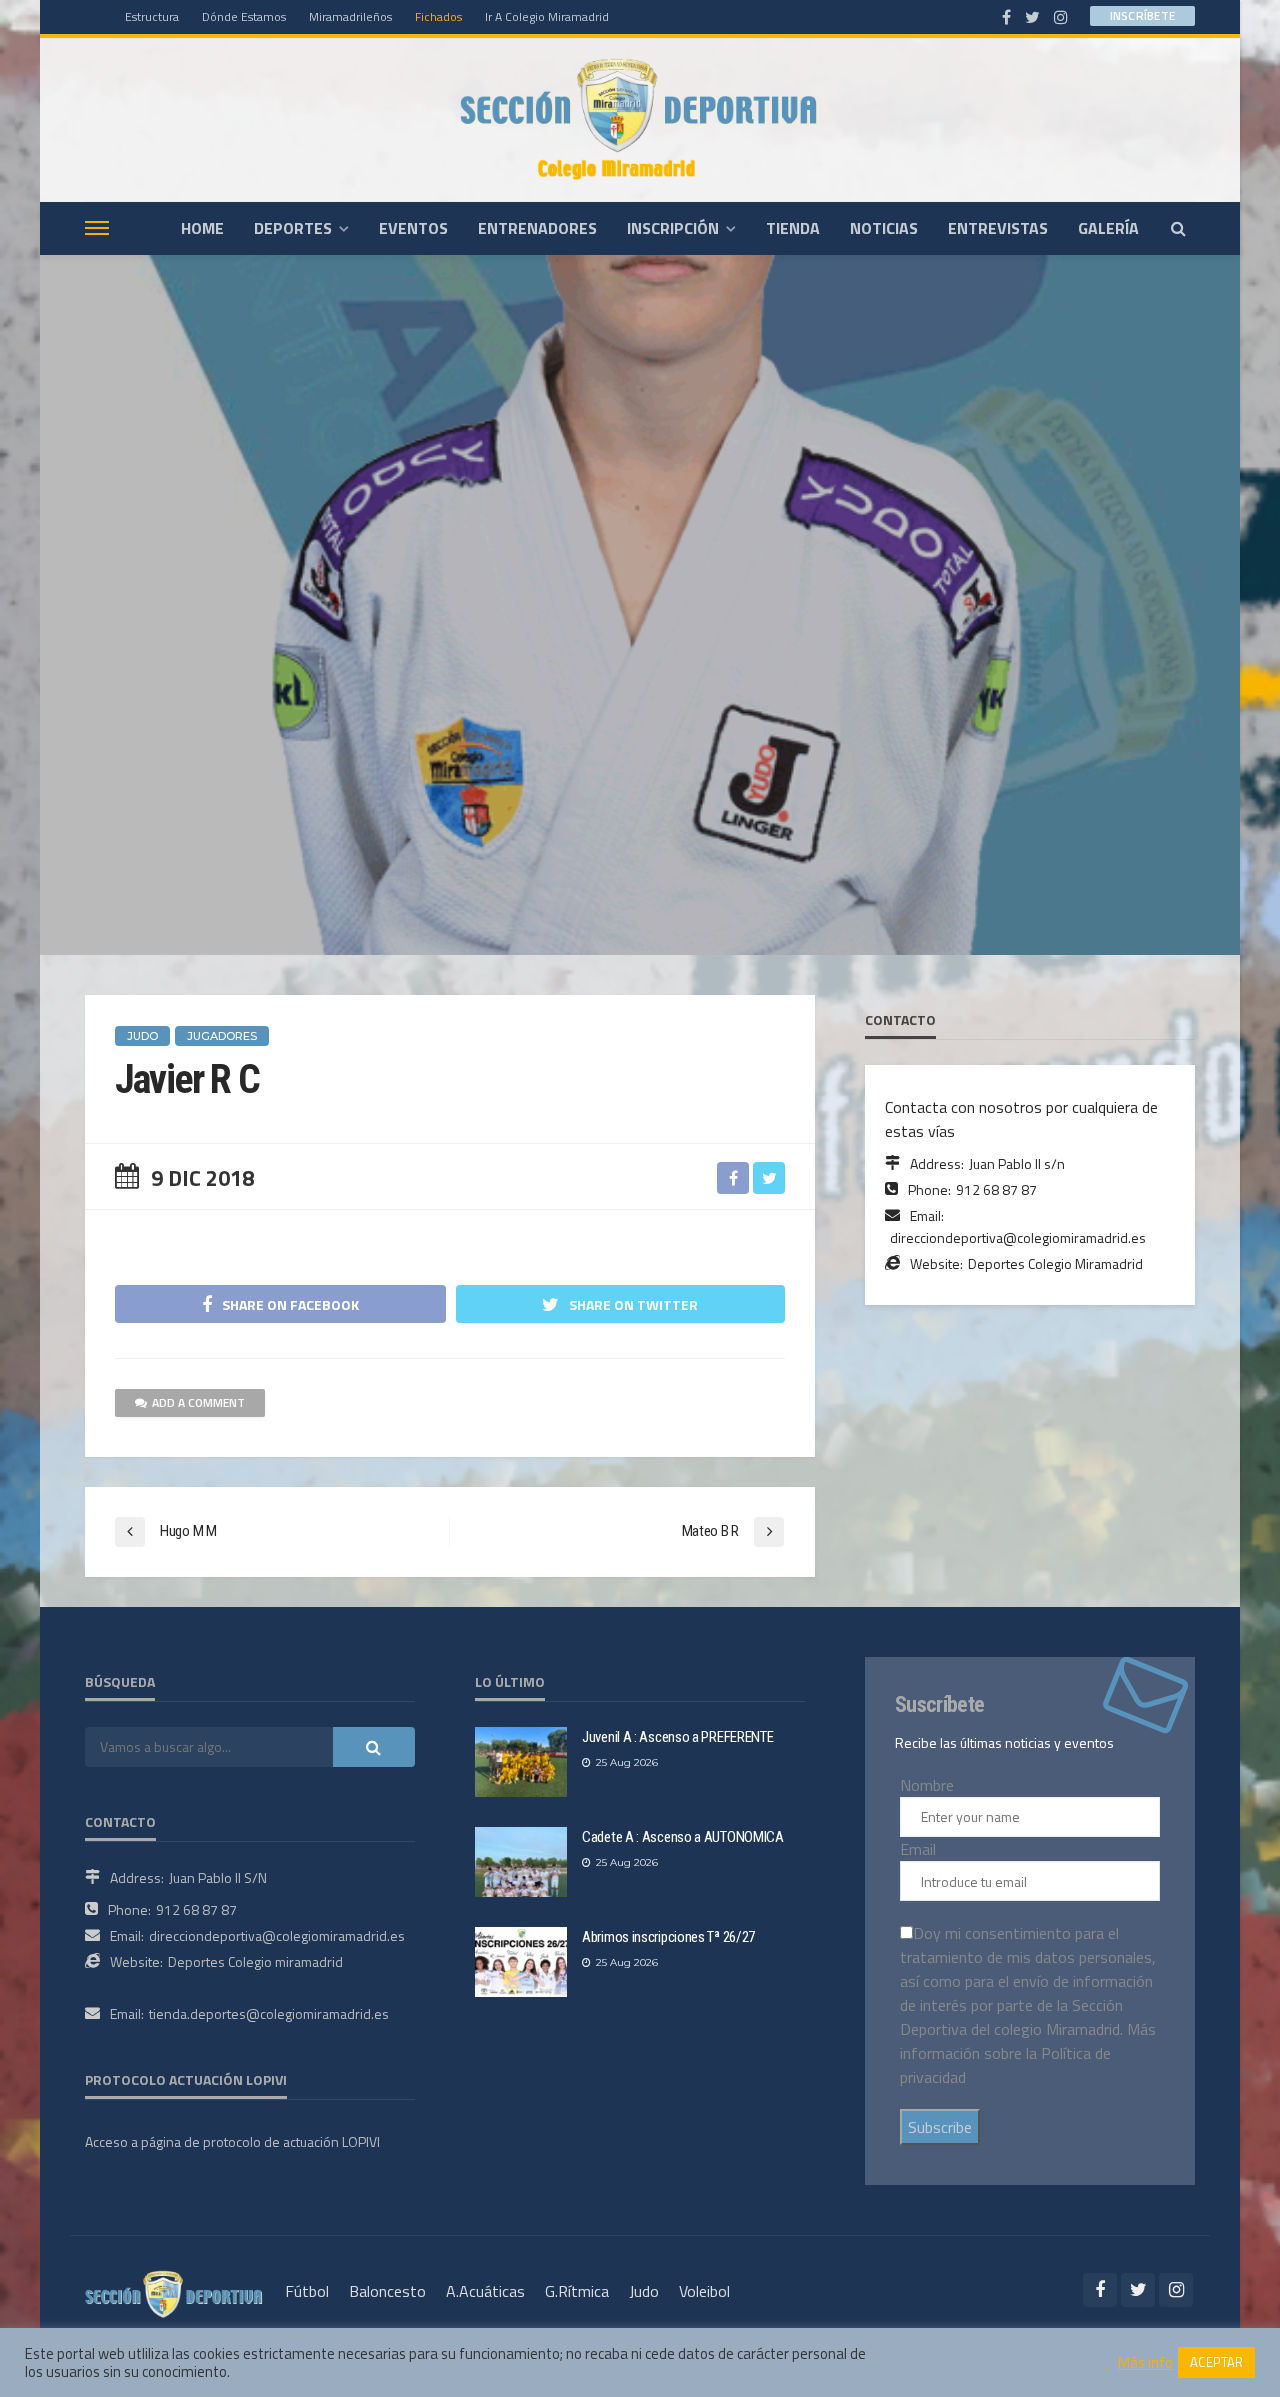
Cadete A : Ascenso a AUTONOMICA (683, 1837)
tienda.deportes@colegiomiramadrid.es (269, 2013)
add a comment (198, 1402)
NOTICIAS (884, 228)
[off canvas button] (97, 228)
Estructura (152, 16)
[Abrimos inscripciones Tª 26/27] (521, 1962)
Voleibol (704, 2291)
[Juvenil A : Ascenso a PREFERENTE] (521, 1762)
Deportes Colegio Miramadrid (1055, 1263)
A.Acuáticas (485, 2291)
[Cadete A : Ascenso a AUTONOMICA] (521, 1862)
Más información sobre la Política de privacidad (1028, 2053)
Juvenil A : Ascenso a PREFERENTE (677, 1737)
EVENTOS (413, 228)
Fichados (438, 16)
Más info (1145, 2363)
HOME (202, 228)
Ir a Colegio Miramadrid (547, 16)
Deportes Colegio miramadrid (255, 1961)
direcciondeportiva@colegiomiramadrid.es (1018, 1237)
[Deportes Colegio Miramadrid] (640, 119)
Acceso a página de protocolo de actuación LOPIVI (232, 2141)
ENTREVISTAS (998, 228)
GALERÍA (1108, 228)
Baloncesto (387, 2291)
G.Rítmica (577, 2291)
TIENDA (793, 228)
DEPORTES (293, 228)
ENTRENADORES (537, 228)
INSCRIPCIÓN (673, 228)
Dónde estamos (244, 16)
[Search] (1178, 228)
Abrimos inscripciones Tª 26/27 (668, 1937)
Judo (644, 2291)
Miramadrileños (350, 16)
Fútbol (307, 2291)
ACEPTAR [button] (1216, 2362)
